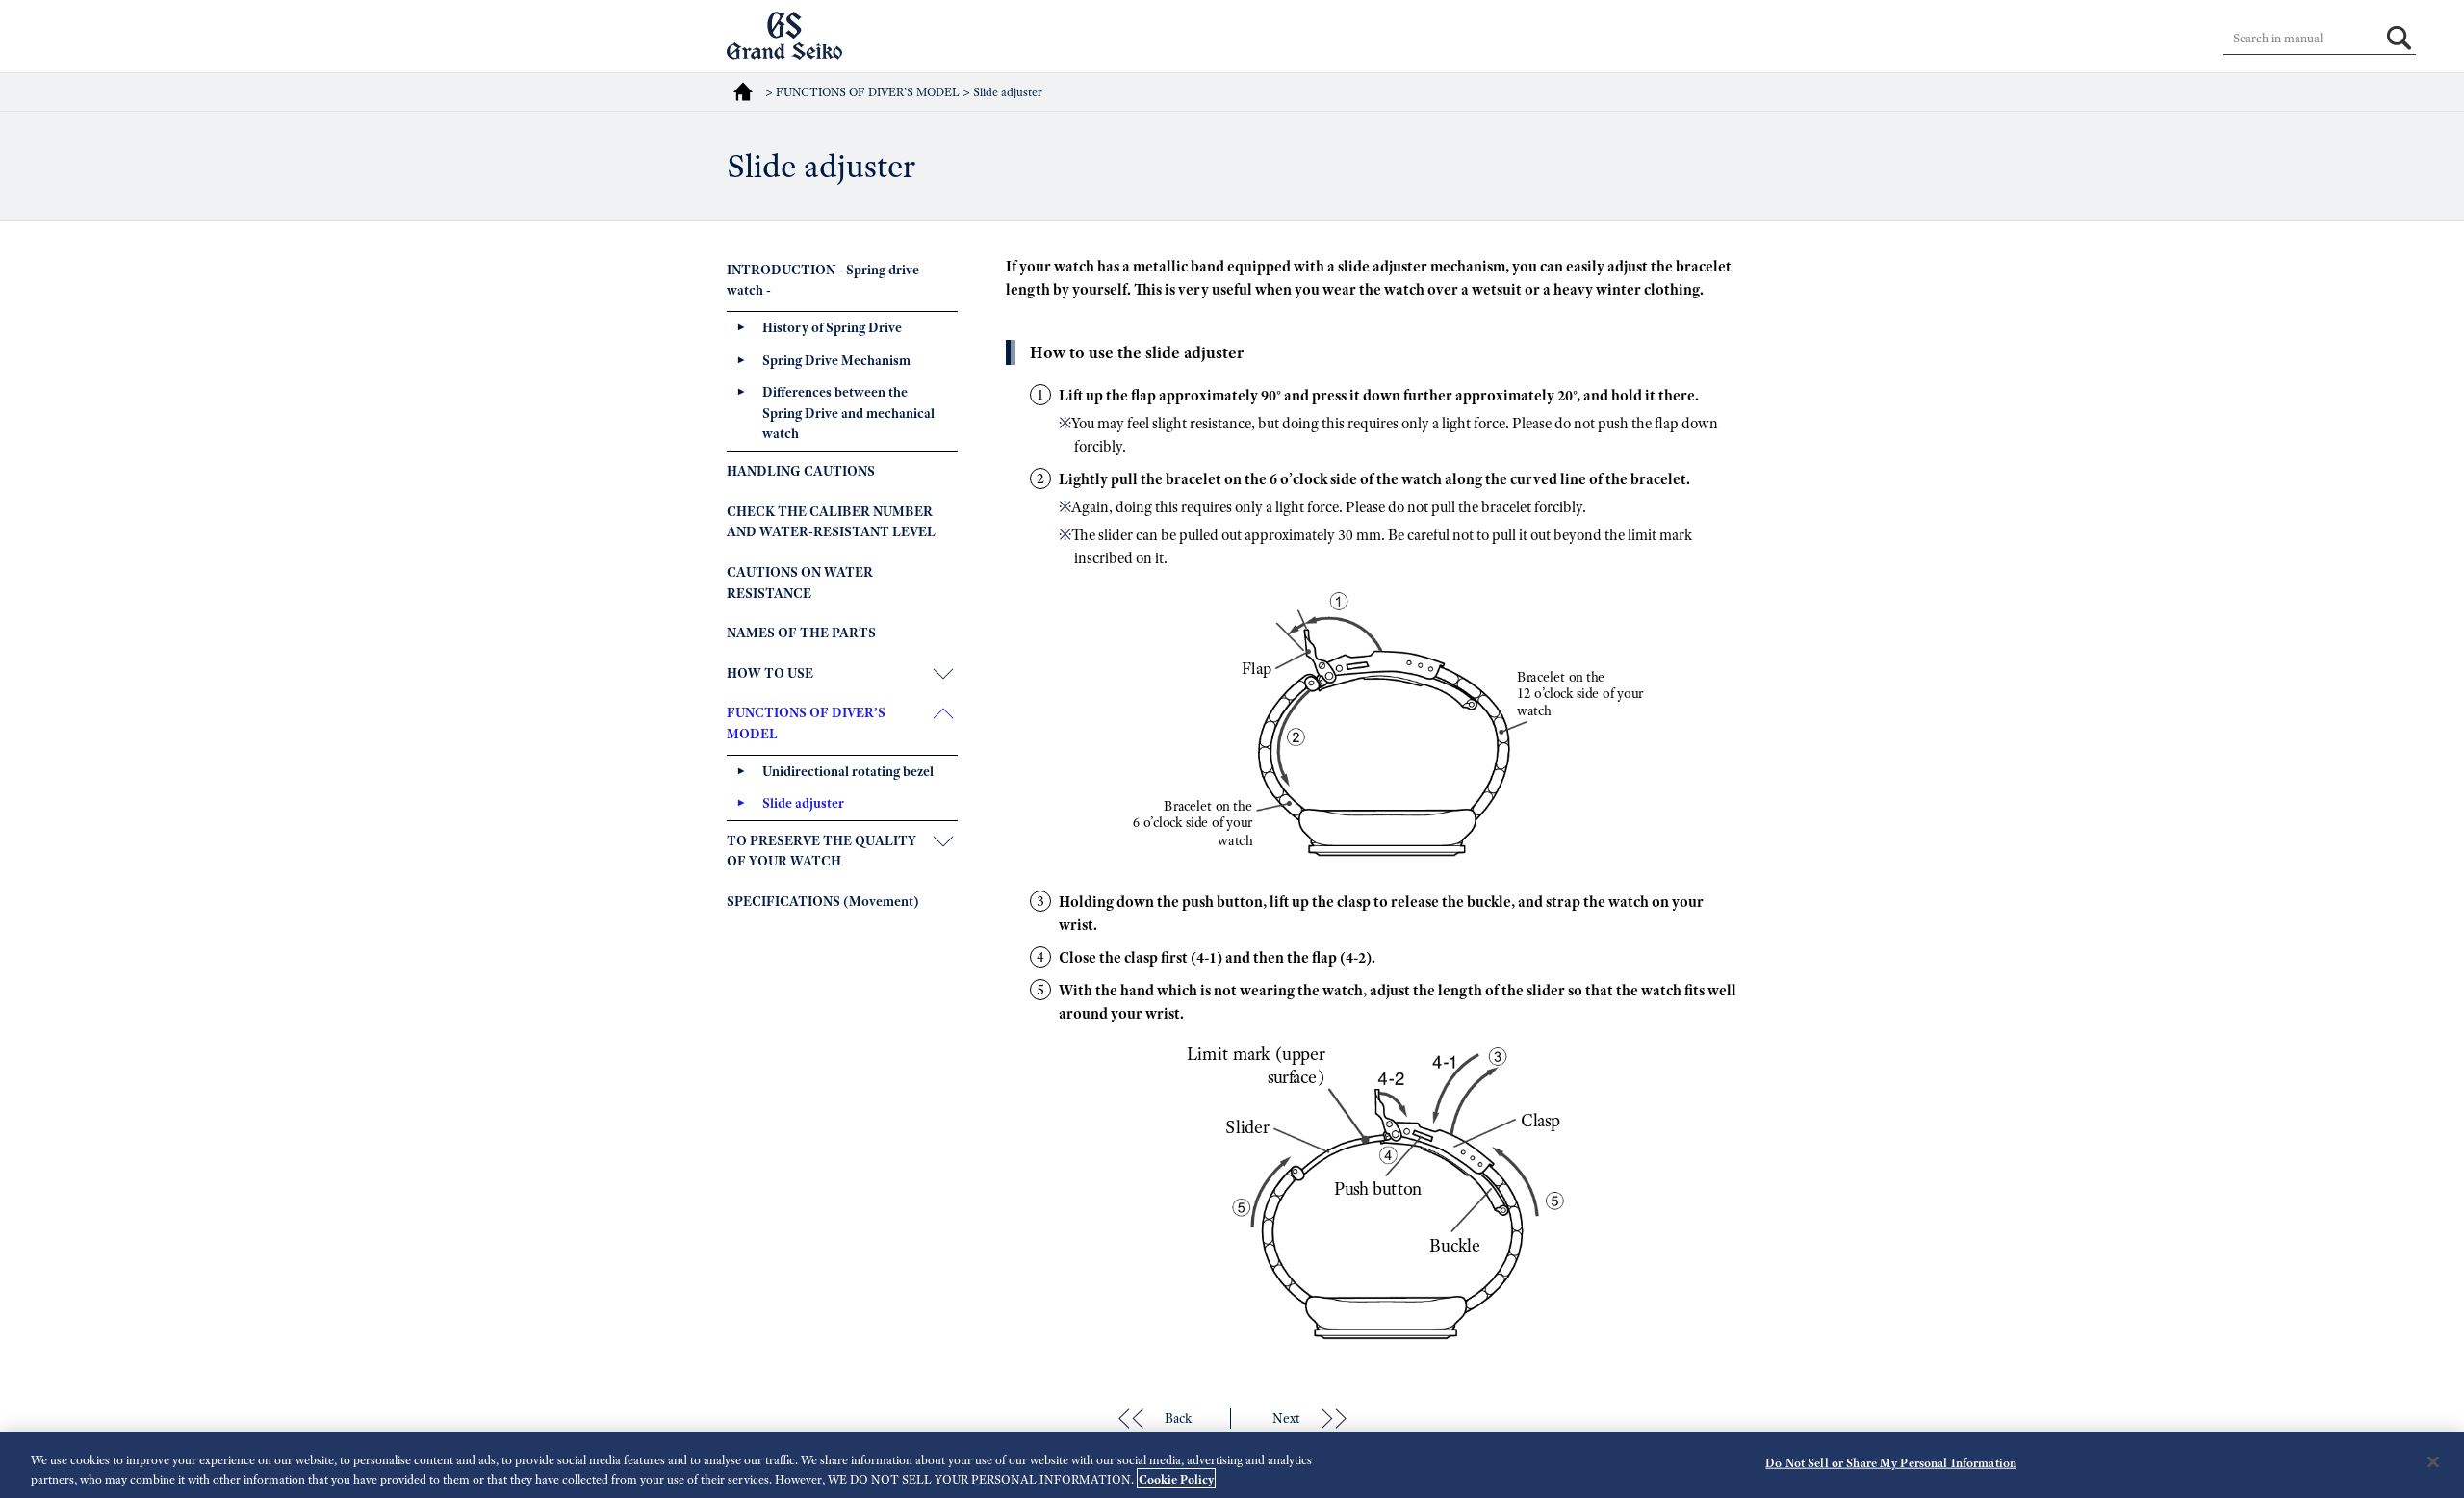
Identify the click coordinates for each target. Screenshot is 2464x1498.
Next (1286, 1418)
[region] (1232, 1465)
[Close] (2433, 1462)
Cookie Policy (1176, 1478)
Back (1178, 1418)
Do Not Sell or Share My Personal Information (1891, 1463)
